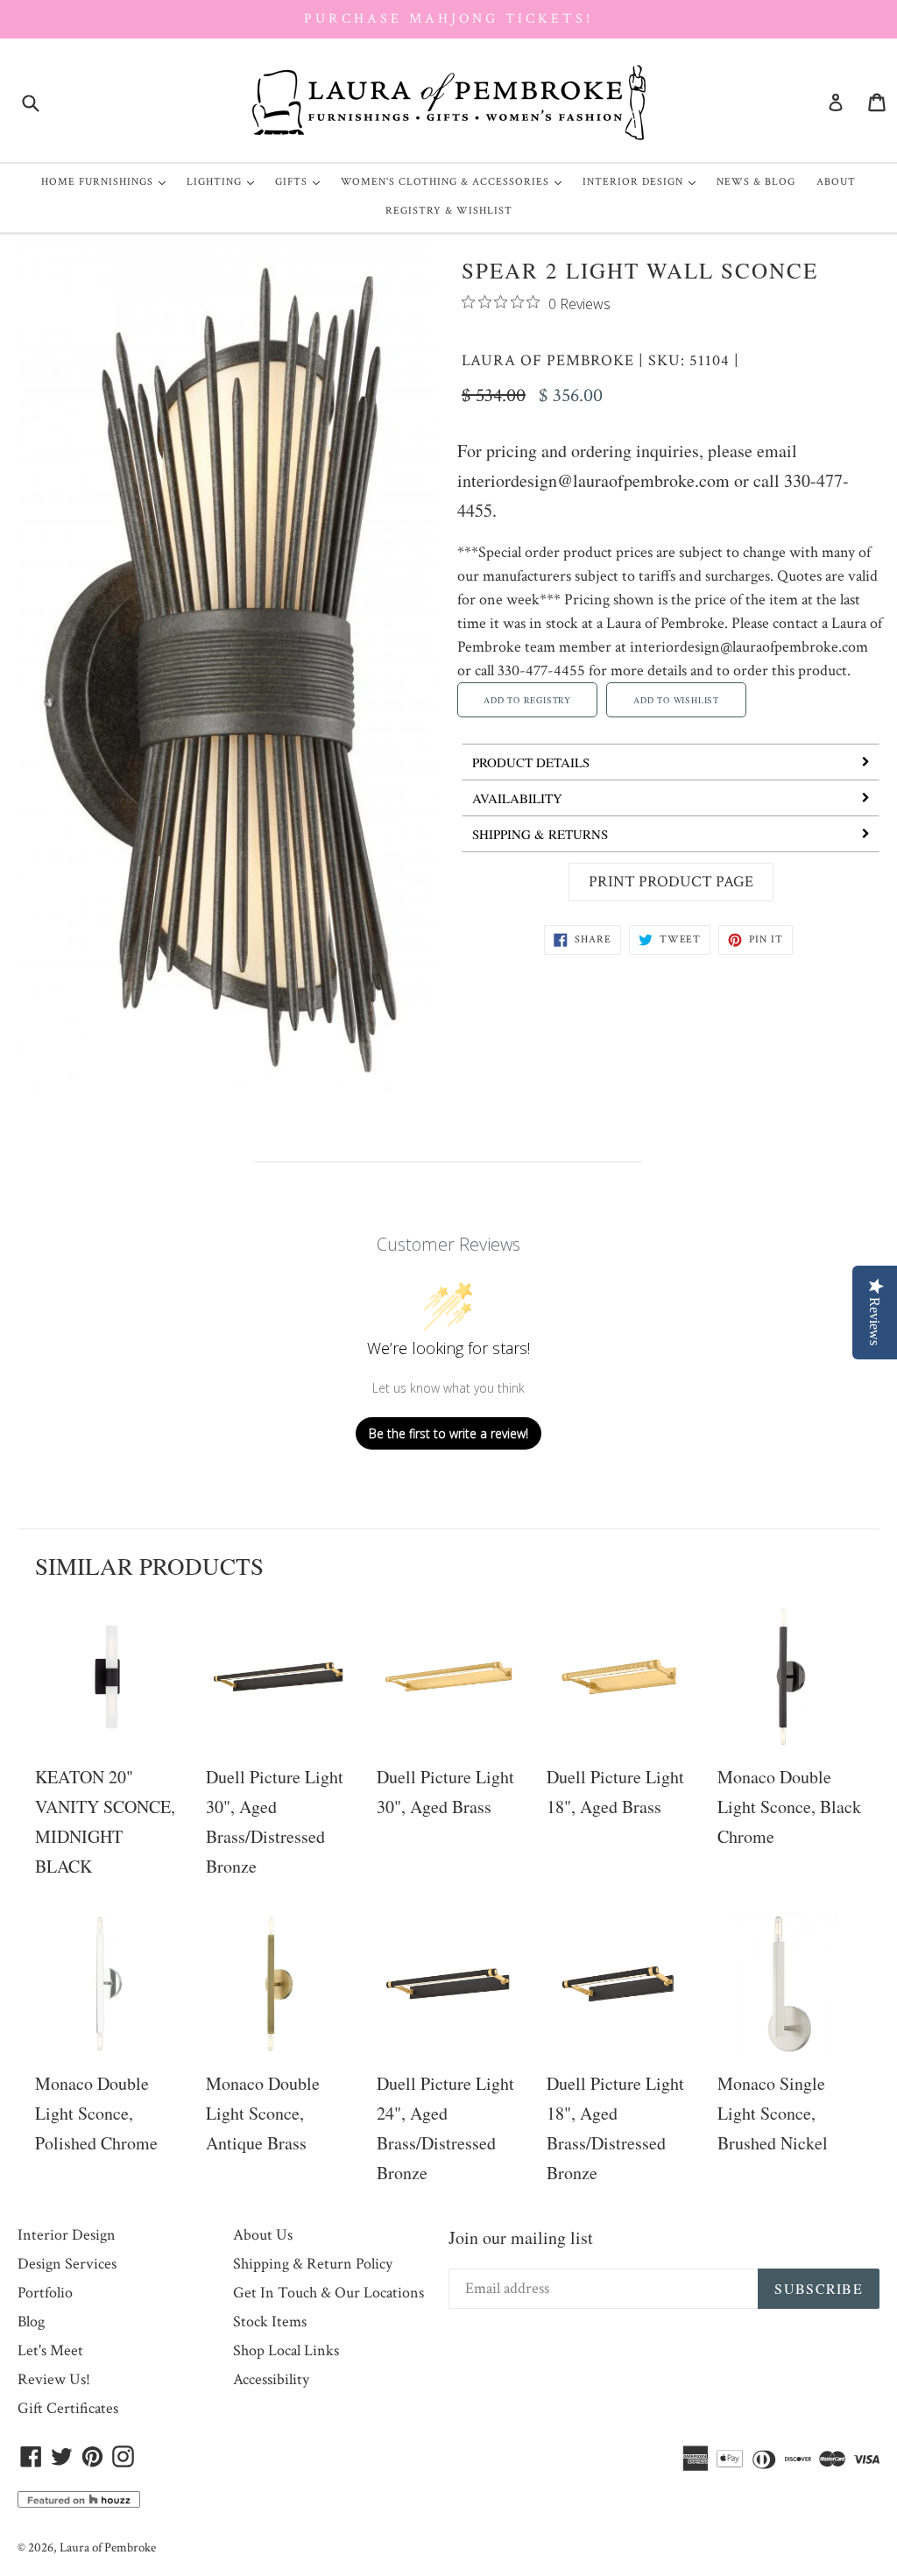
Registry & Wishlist (449, 211)
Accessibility (271, 2379)
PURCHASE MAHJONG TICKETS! (448, 19)
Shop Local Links (286, 2350)
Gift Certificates (68, 2408)
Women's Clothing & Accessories (456, 181)
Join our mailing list (521, 2237)
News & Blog (756, 182)
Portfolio (45, 2293)
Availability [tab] (517, 798)
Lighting (225, 181)
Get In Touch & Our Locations (328, 2293)
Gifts (302, 181)
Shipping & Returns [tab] (540, 834)
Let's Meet (50, 2350)
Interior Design (643, 181)
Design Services (67, 2264)
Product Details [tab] (531, 762)
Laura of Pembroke (548, 360)
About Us (263, 2235)
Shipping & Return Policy (313, 2264)
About (836, 182)
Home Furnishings (108, 181)
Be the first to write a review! (448, 1433)
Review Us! (54, 2379)
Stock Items (270, 2322)
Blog (31, 2322)
